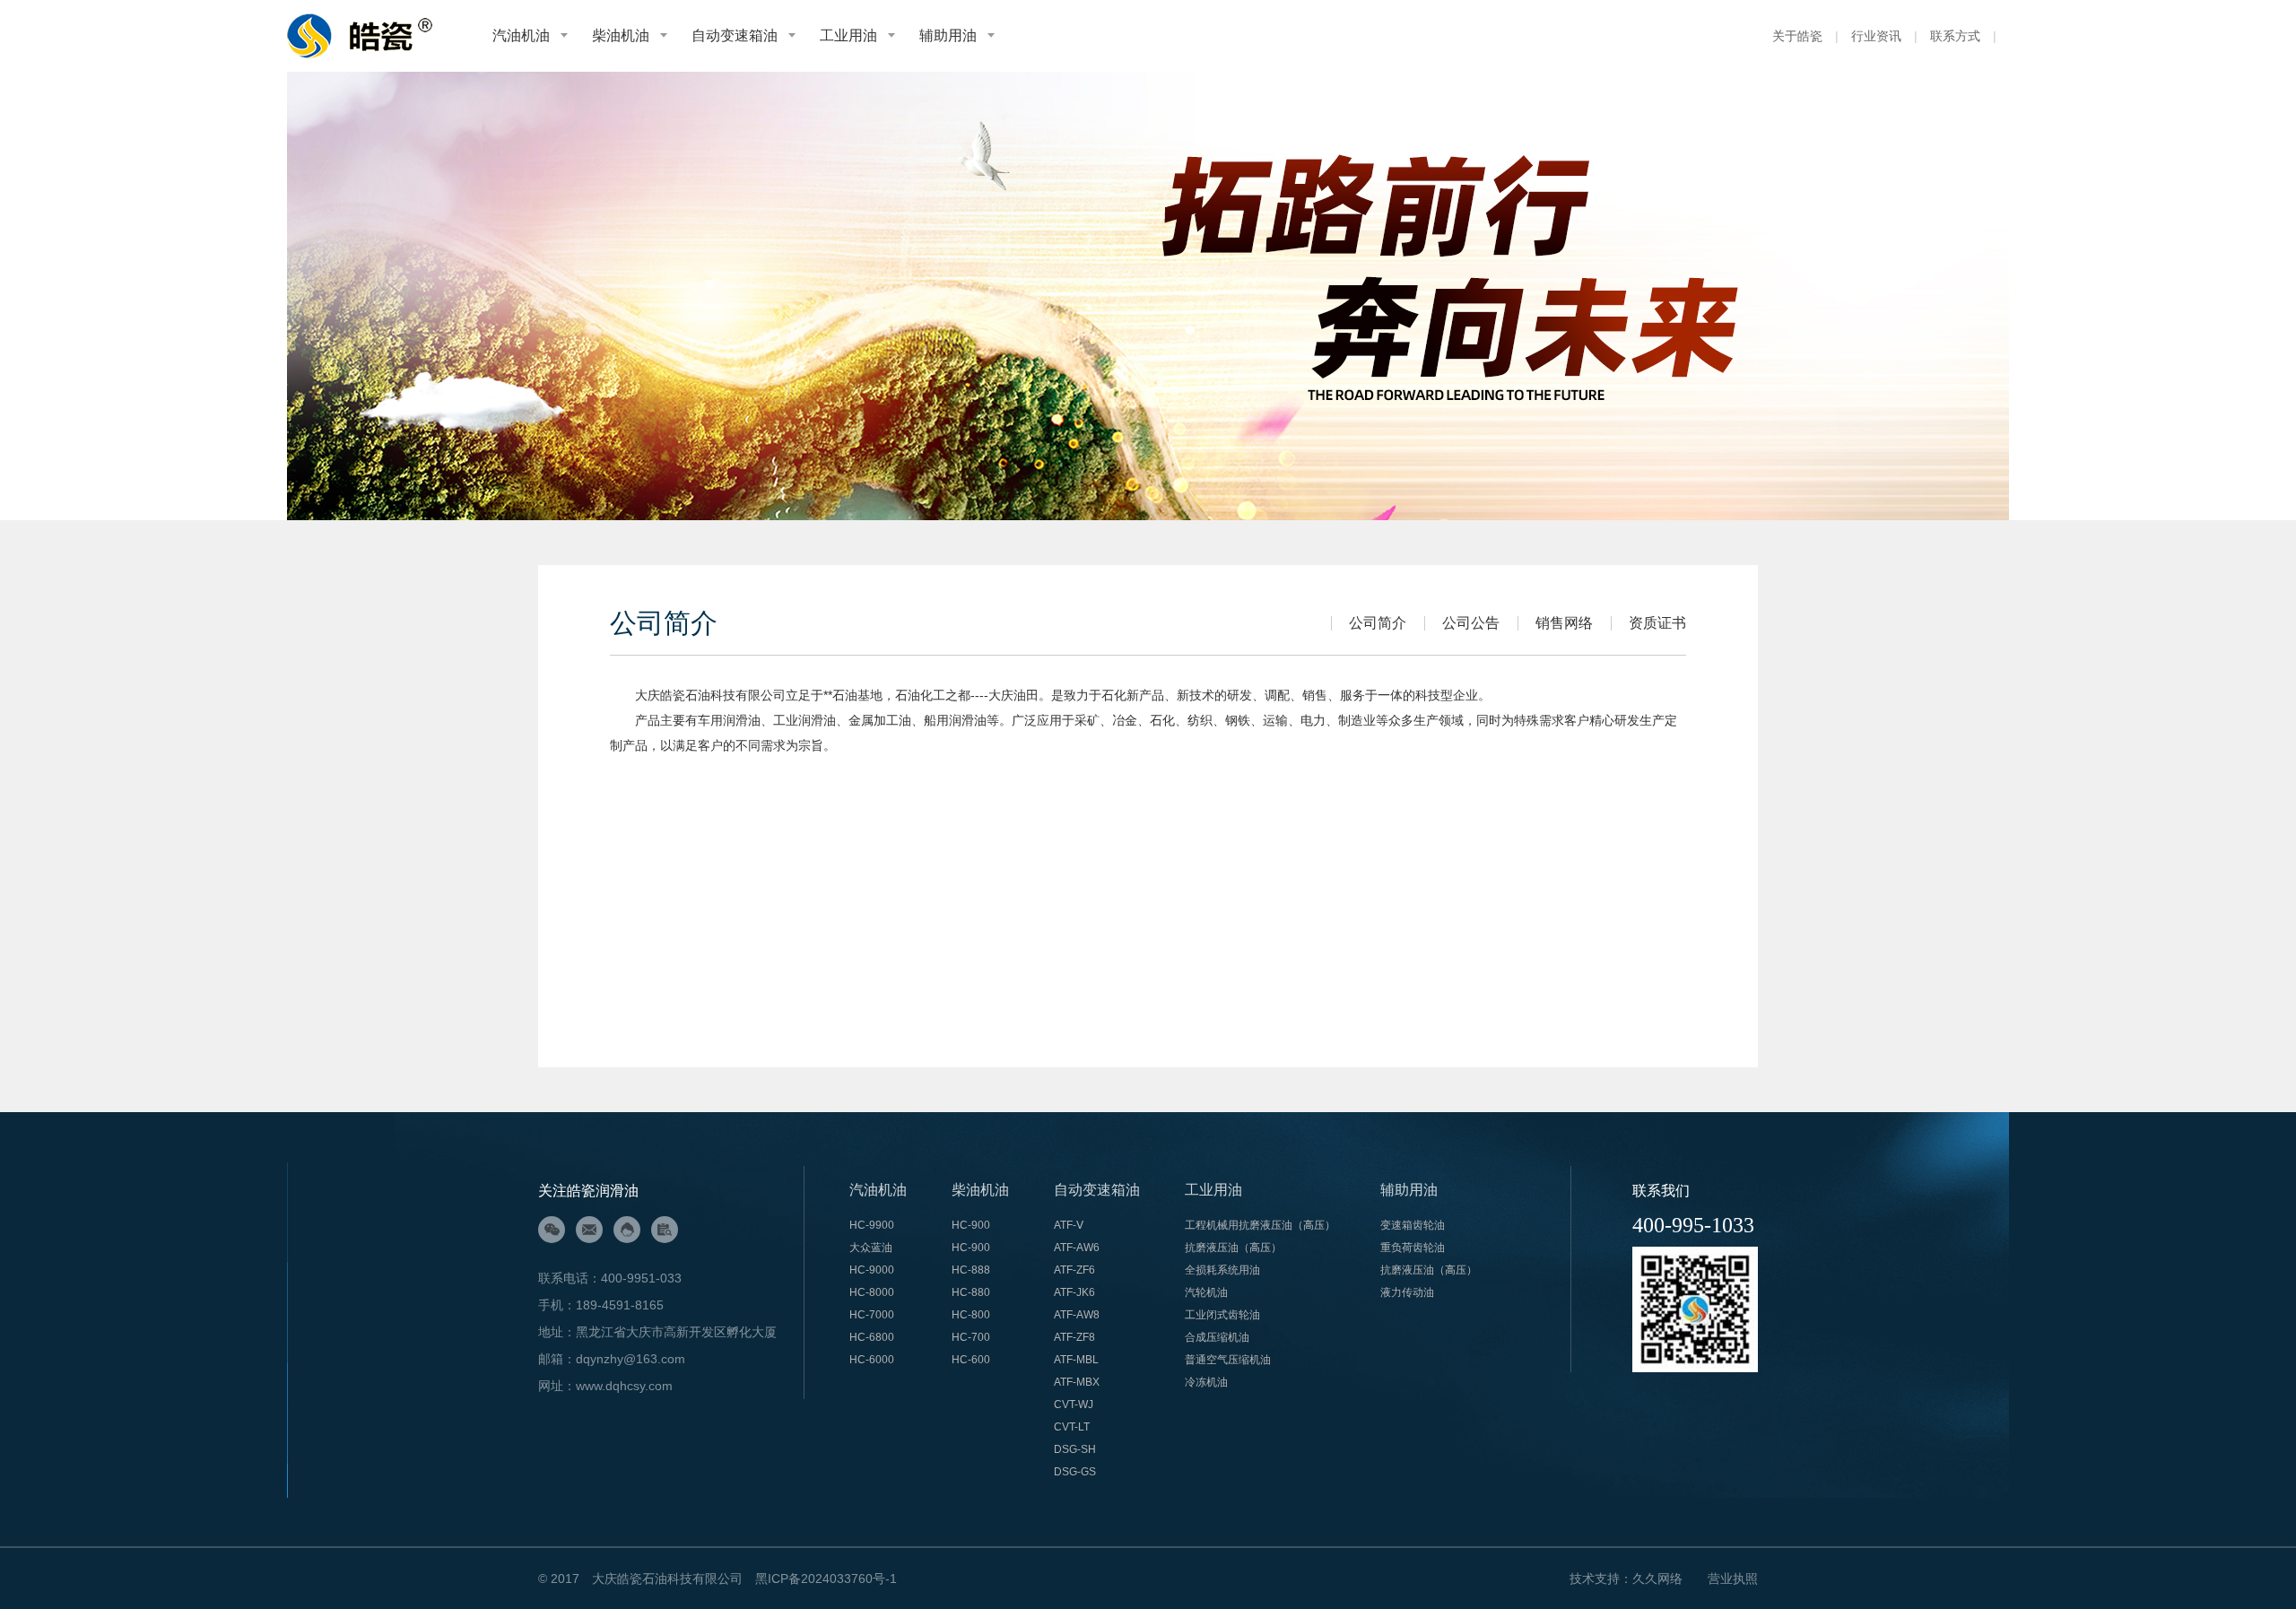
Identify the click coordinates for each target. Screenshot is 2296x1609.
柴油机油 (621, 35)
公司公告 (1471, 623)
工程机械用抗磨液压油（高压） (1260, 1225)
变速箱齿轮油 (1413, 1225)
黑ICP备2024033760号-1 (826, 1579)
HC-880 (971, 1292)
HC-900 (971, 1225)
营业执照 (1733, 1579)
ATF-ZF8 (1076, 1337)
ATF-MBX (1077, 1382)
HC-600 (971, 1360)
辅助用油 (948, 35)
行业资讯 (1876, 36)
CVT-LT (1072, 1427)
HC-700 (971, 1337)
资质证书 (1657, 623)
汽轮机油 (1206, 1292)
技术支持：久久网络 (1626, 1579)
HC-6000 (872, 1360)
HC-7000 (872, 1315)
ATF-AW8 (1077, 1315)
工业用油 (848, 35)
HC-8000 (872, 1292)
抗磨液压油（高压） (1233, 1248)
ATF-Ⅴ (1069, 1225)
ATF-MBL (1076, 1360)
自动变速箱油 (735, 35)
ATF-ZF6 (1076, 1270)
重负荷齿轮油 (1413, 1248)
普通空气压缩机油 (1228, 1360)
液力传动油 (1407, 1292)
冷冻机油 (1206, 1382)
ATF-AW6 (1078, 1248)
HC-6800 (872, 1337)
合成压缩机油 (1217, 1337)
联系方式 (1955, 36)
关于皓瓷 (1797, 36)
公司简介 (1378, 623)
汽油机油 (521, 35)
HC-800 (971, 1315)
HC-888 (971, 1270)
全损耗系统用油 (1222, 1270)
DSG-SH (1076, 1449)
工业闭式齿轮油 (1222, 1315)
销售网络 (1564, 623)
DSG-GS (1076, 1472)
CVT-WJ (1074, 1405)
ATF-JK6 (1074, 1292)
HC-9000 (872, 1270)
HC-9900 (872, 1225)
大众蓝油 (871, 1248)
